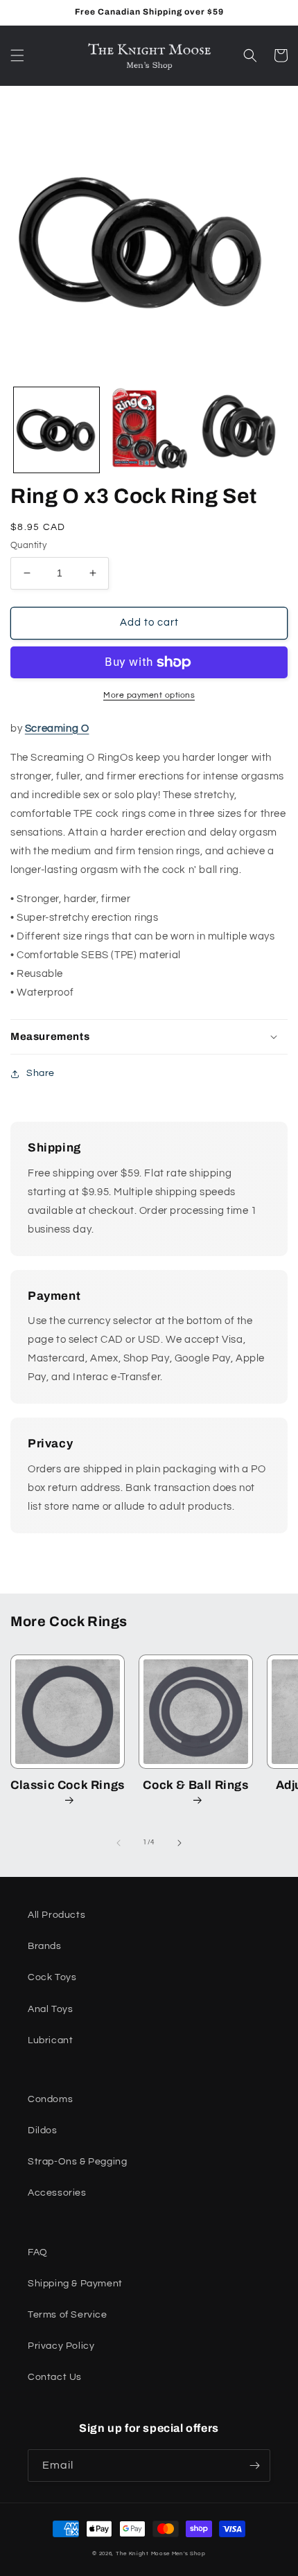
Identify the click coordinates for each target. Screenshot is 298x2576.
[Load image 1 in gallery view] (56, 430)
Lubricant (50, 2040)
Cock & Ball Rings (195, 1785)
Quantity (28, 545)
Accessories (57, 2193)
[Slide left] (119, 1843)
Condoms (50, 2099)
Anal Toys (50, 2009)
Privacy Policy (61, 2346)
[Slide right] (179, 1843)
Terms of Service (68, 2315)
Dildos (43, 2131)
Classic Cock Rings (68, 1785)
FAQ (38, 2252)
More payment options (149, 695)
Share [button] (41, 1073)
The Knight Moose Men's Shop (161, 2553)
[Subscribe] (254, 2465)
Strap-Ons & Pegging (77, 2162)
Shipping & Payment (75, 2284)
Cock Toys (52, 1977)
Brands (45, 1946)
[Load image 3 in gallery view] (240, 430)
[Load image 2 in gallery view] (149, 430)
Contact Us (55, 2377)
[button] (17, 55)
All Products (56, 1915)
